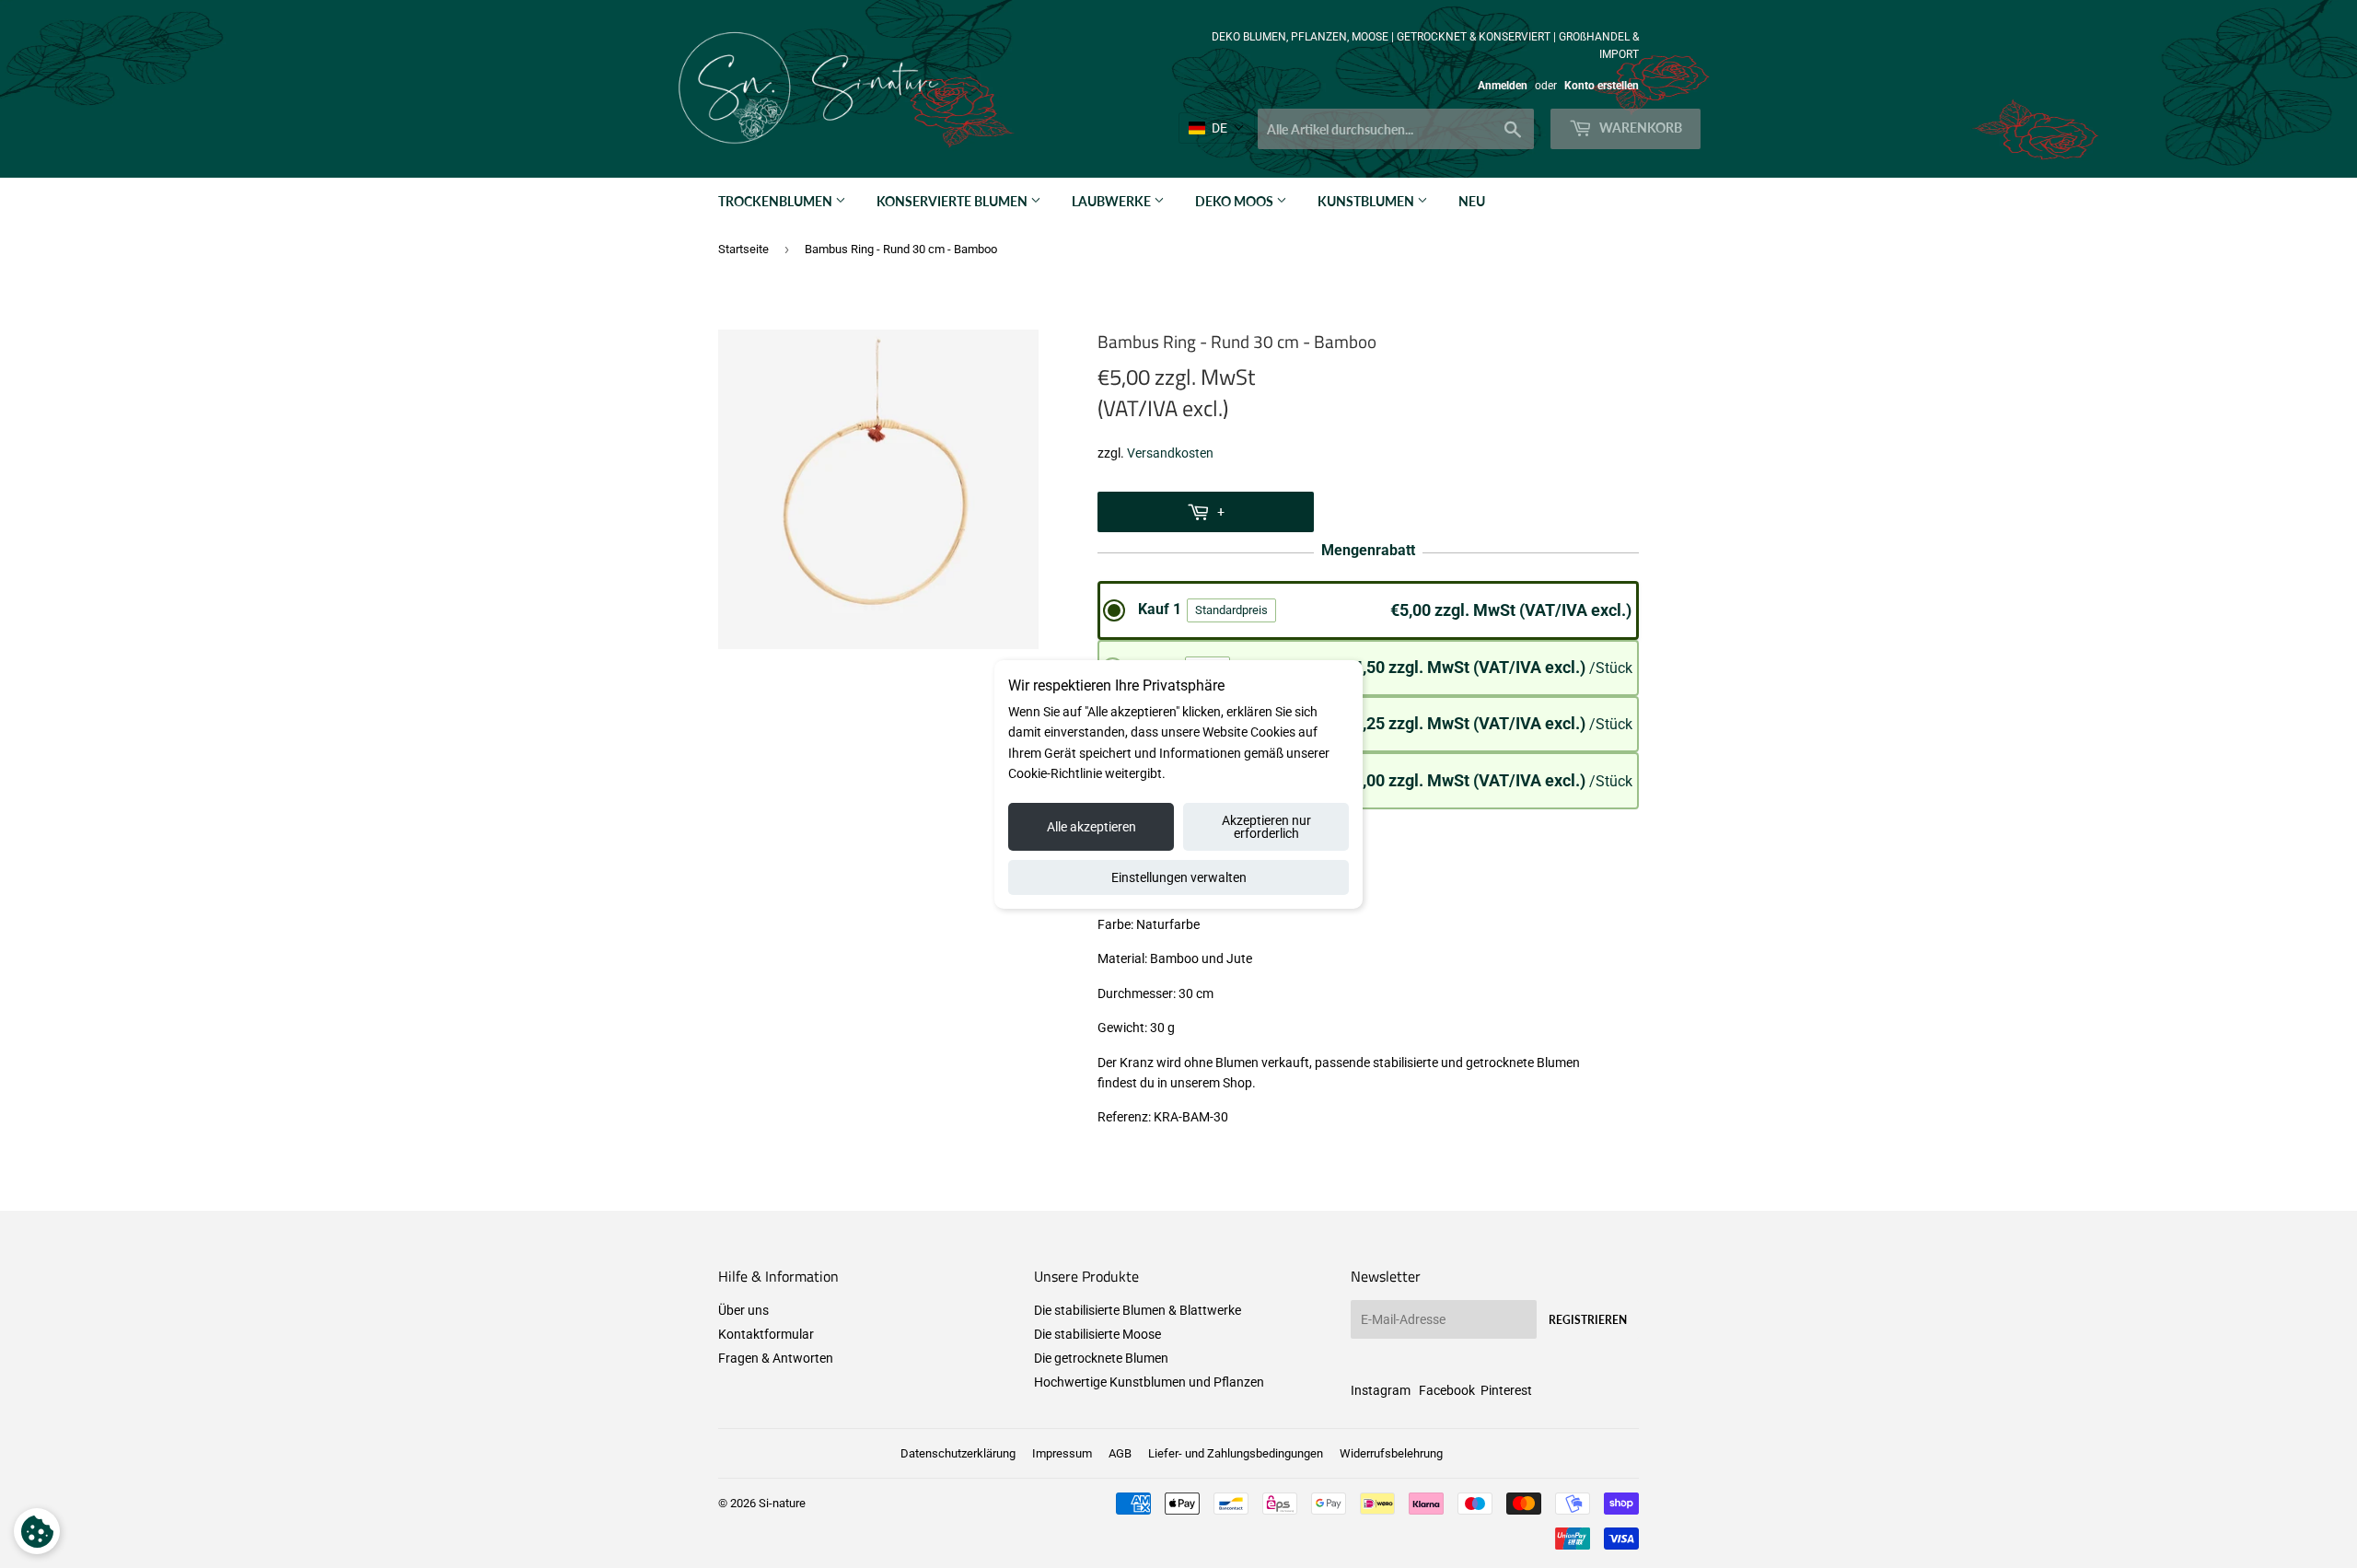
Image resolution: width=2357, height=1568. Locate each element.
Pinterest (1506, 1390)
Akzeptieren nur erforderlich (1266, 827)
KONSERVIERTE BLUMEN (953, 201)
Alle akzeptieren (1091, 827)
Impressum (1062, 1453)
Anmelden (1503, 86)
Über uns (743, 1310)
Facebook (1447, 1390)
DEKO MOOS (1236, 201)
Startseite (743, 249)
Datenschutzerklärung (958, 1453)
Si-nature (782, 1503)
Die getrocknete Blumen (1101, 1358)
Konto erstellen (1602, 86)
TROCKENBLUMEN (777, 201)
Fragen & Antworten (776, 1358)
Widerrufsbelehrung (1391, 1453)
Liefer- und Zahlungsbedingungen (1236, 1453)
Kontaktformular (766, 1334)
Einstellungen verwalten (1179, 877)
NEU (1472, 201)
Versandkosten (1170, 453)
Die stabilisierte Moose (1097, 1334)
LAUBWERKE (1113, 201)
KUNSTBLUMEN (1367, 201)
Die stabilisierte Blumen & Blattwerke (1138, 1310)
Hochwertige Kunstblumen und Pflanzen (1149, 1382)
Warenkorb (1639, 128)
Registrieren (1588, 1320)
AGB (1120, 1453)
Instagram (1381, 1390)
